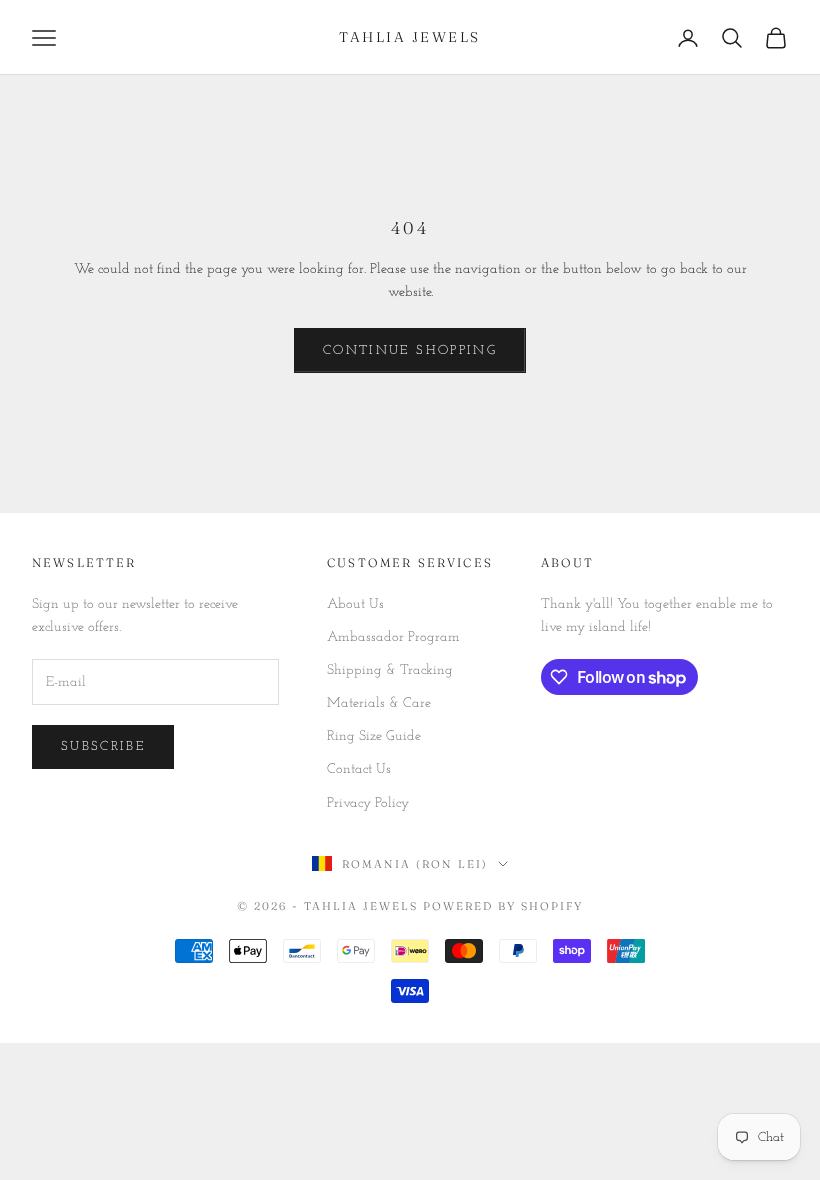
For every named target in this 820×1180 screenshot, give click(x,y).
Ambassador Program (393, 637)
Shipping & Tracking (390, 670)
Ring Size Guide (374, 736)
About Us (355, 604)
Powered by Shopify (503, 906)
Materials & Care (379, 703)
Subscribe (103, 746)
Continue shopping (410, 350)
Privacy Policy (368, 803)
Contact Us (359, 769)
